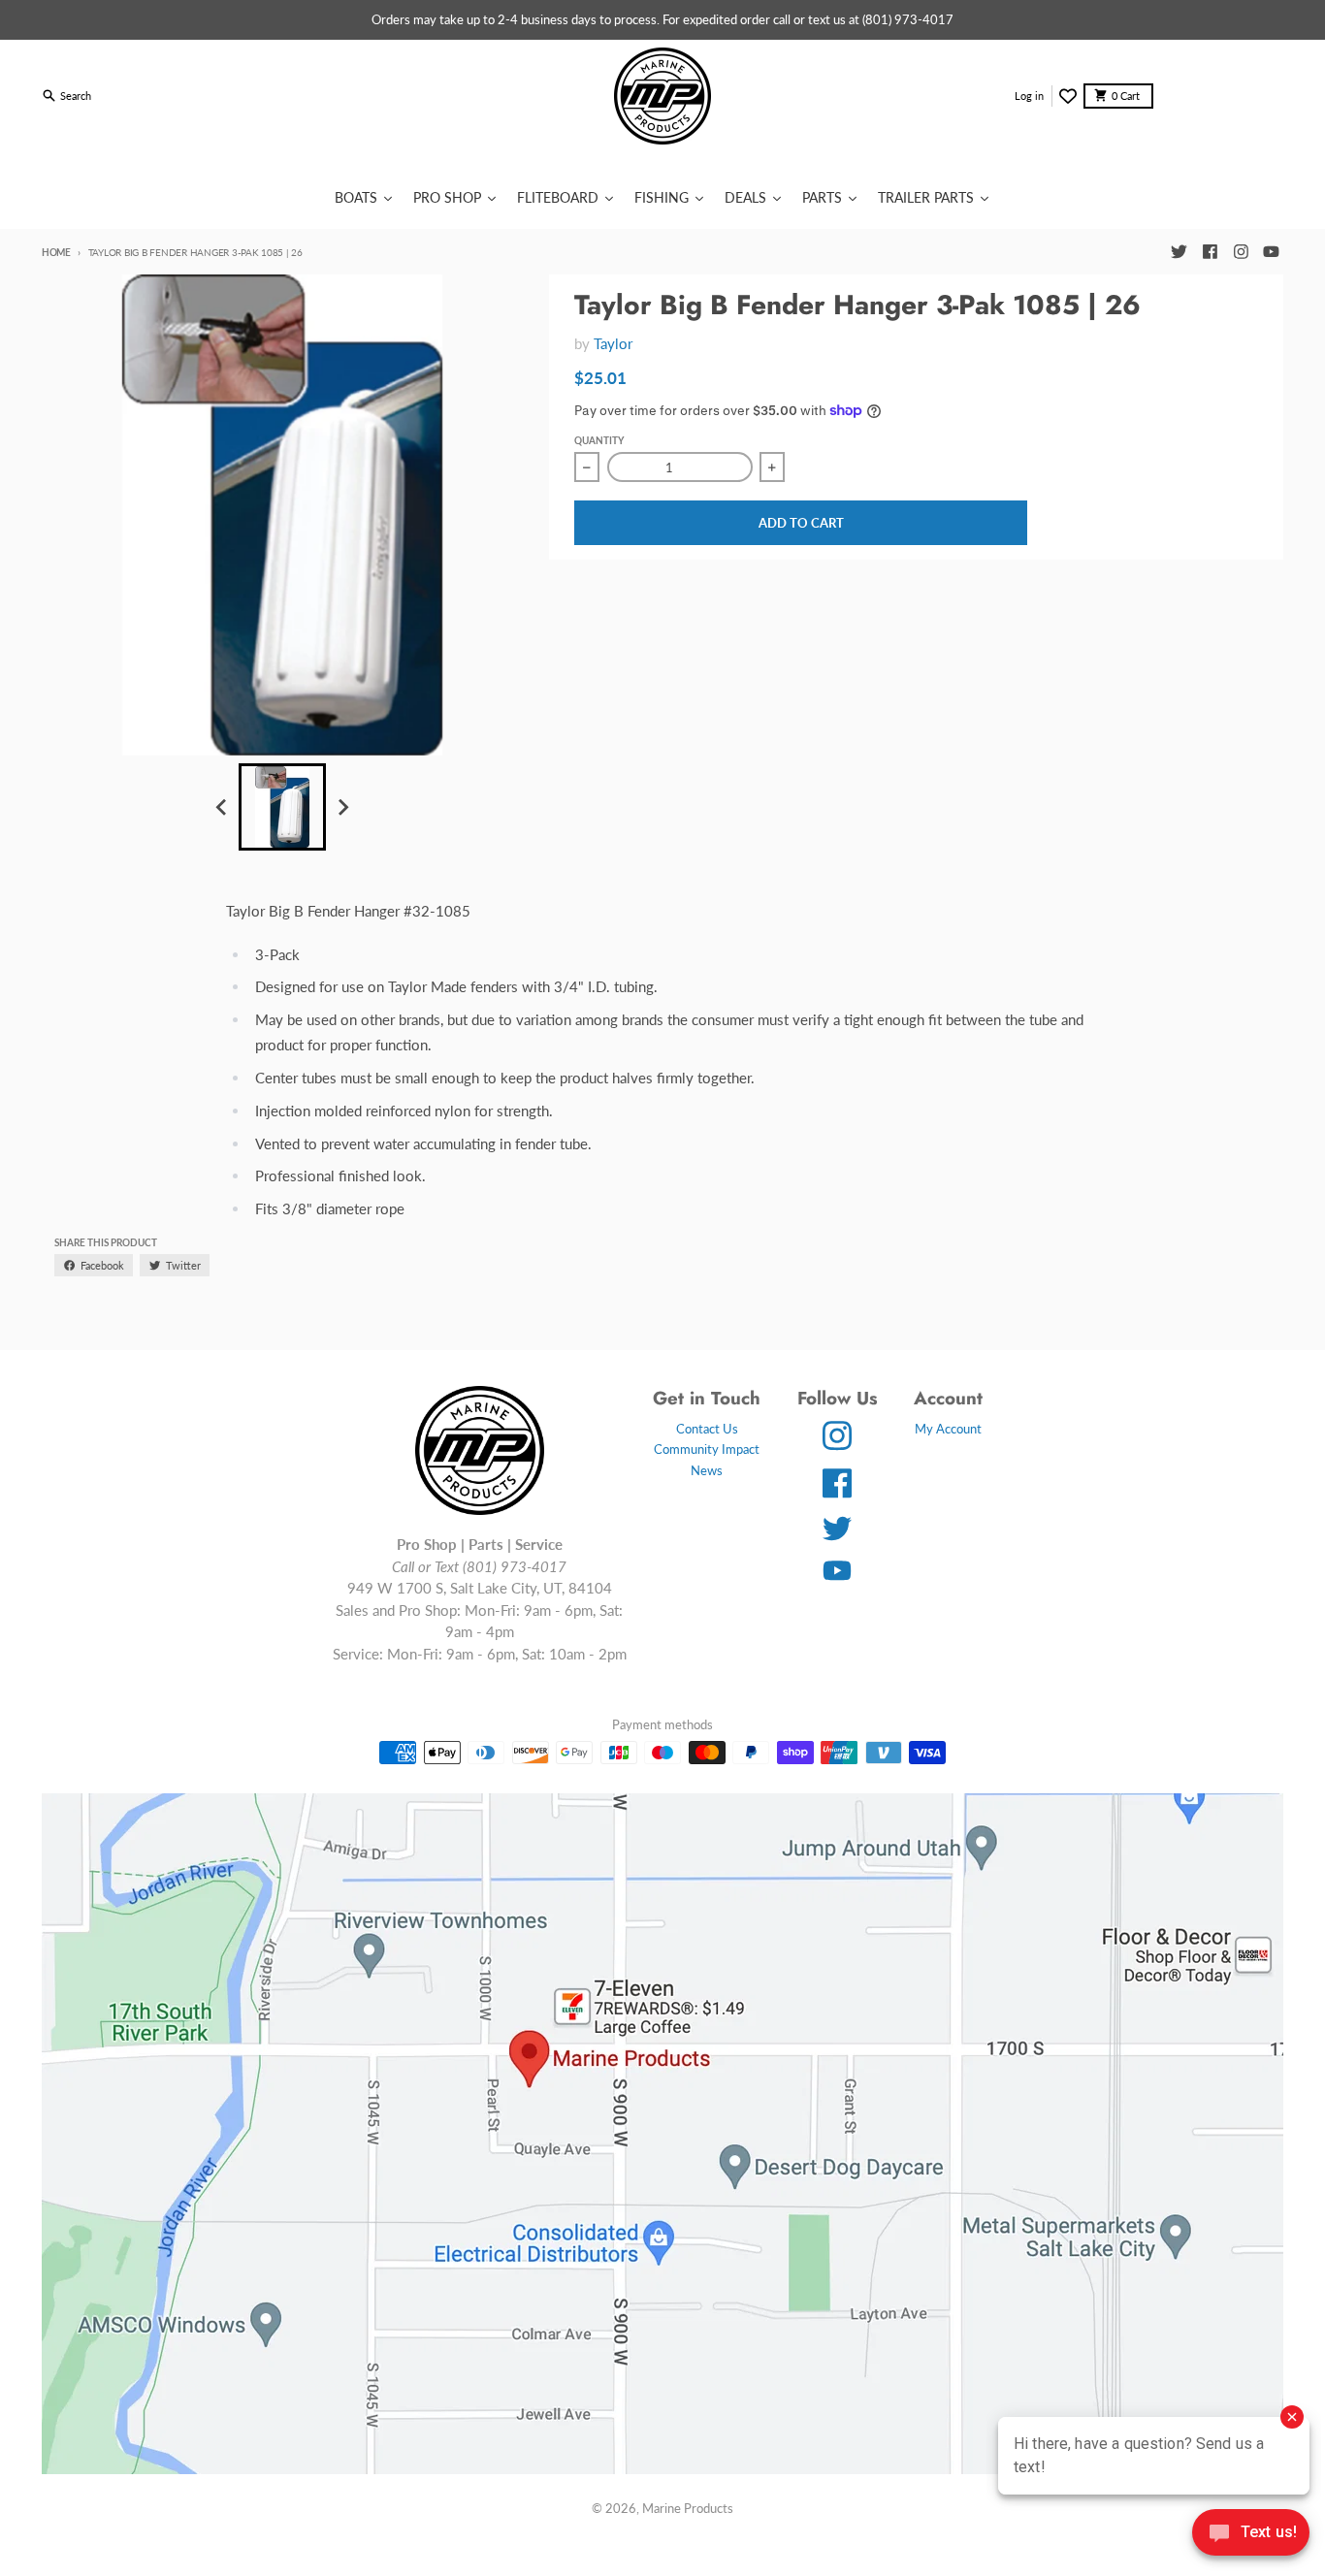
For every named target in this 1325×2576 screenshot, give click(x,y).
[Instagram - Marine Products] (1241, 252)
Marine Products (688, 2508)
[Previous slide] (222, 807)
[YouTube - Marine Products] (1272, 252)
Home (56, 252)
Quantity (599, 440)
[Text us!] (1251, 2534)
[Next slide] (342, 807)
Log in (1029, 96)
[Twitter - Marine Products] (1179, 252)
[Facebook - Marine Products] (1210, 252)
